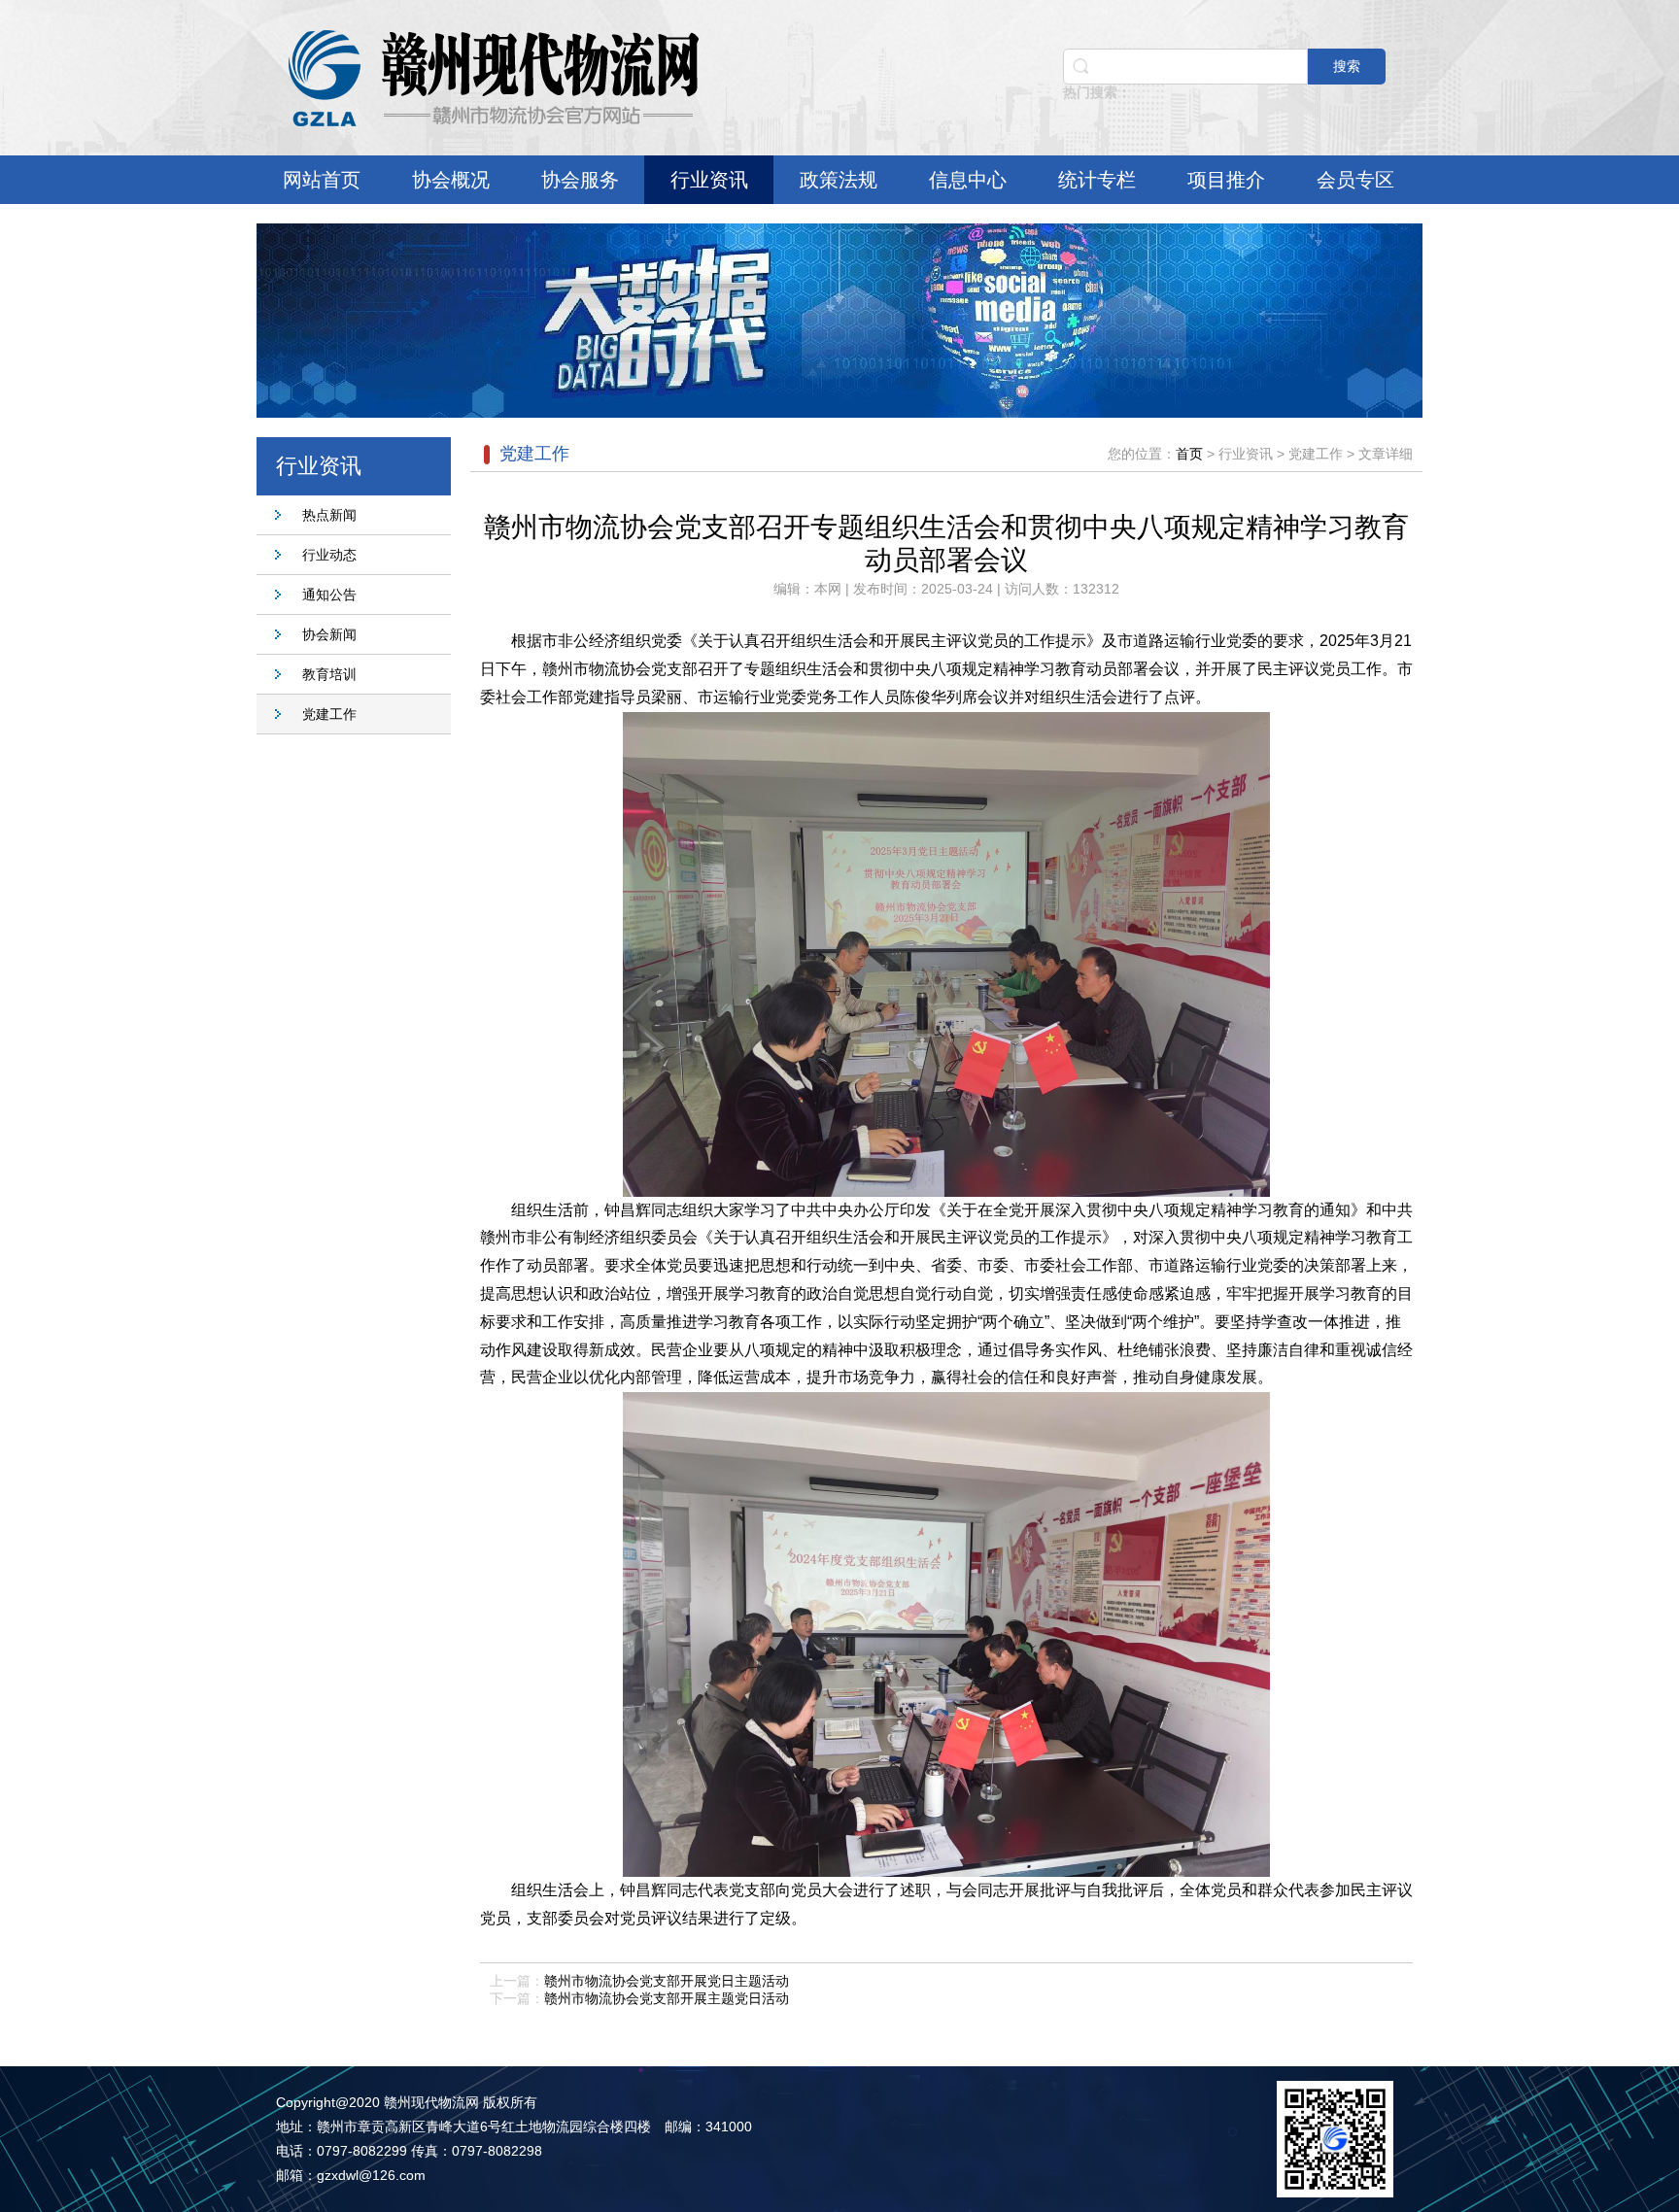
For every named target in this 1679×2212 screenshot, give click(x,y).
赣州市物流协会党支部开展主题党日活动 (667, 1998)
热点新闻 (329, 515)
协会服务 (580, 180)
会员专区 (1355, 180)
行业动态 (329, 555)
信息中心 (968, 180)
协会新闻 (329, 634)
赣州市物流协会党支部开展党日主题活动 (667, 1981)
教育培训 (329, 674)
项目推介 (1226, 180)
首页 (1189, 454)
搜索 (1347, 66)
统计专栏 (1097, 180)
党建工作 (329, 714)
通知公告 (329, 595)
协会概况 (451, 180)
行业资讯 (709, 180)
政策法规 (839, 180)
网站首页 (322, 180)
